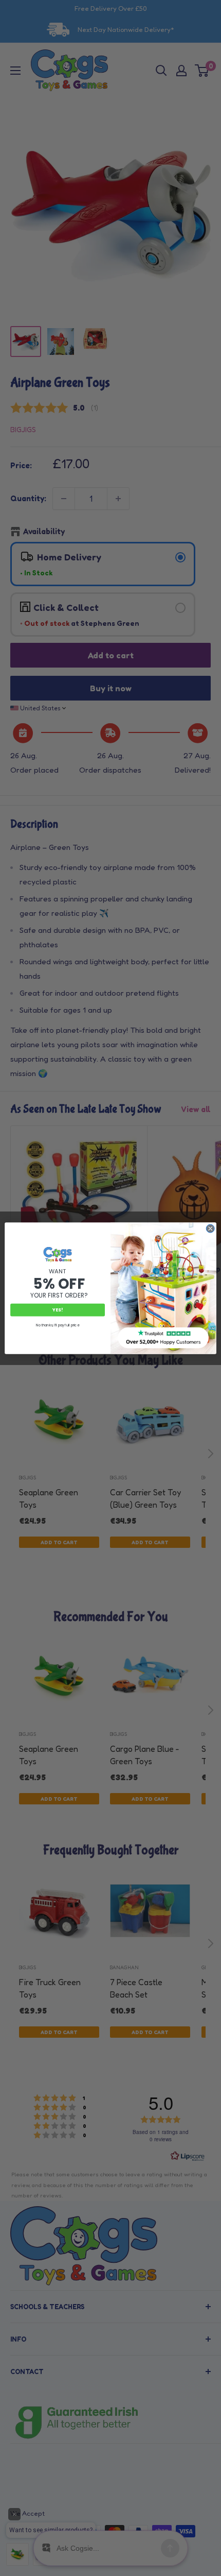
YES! (58, 1310)
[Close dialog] (210, 1229)
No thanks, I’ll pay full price (57, 1325)
